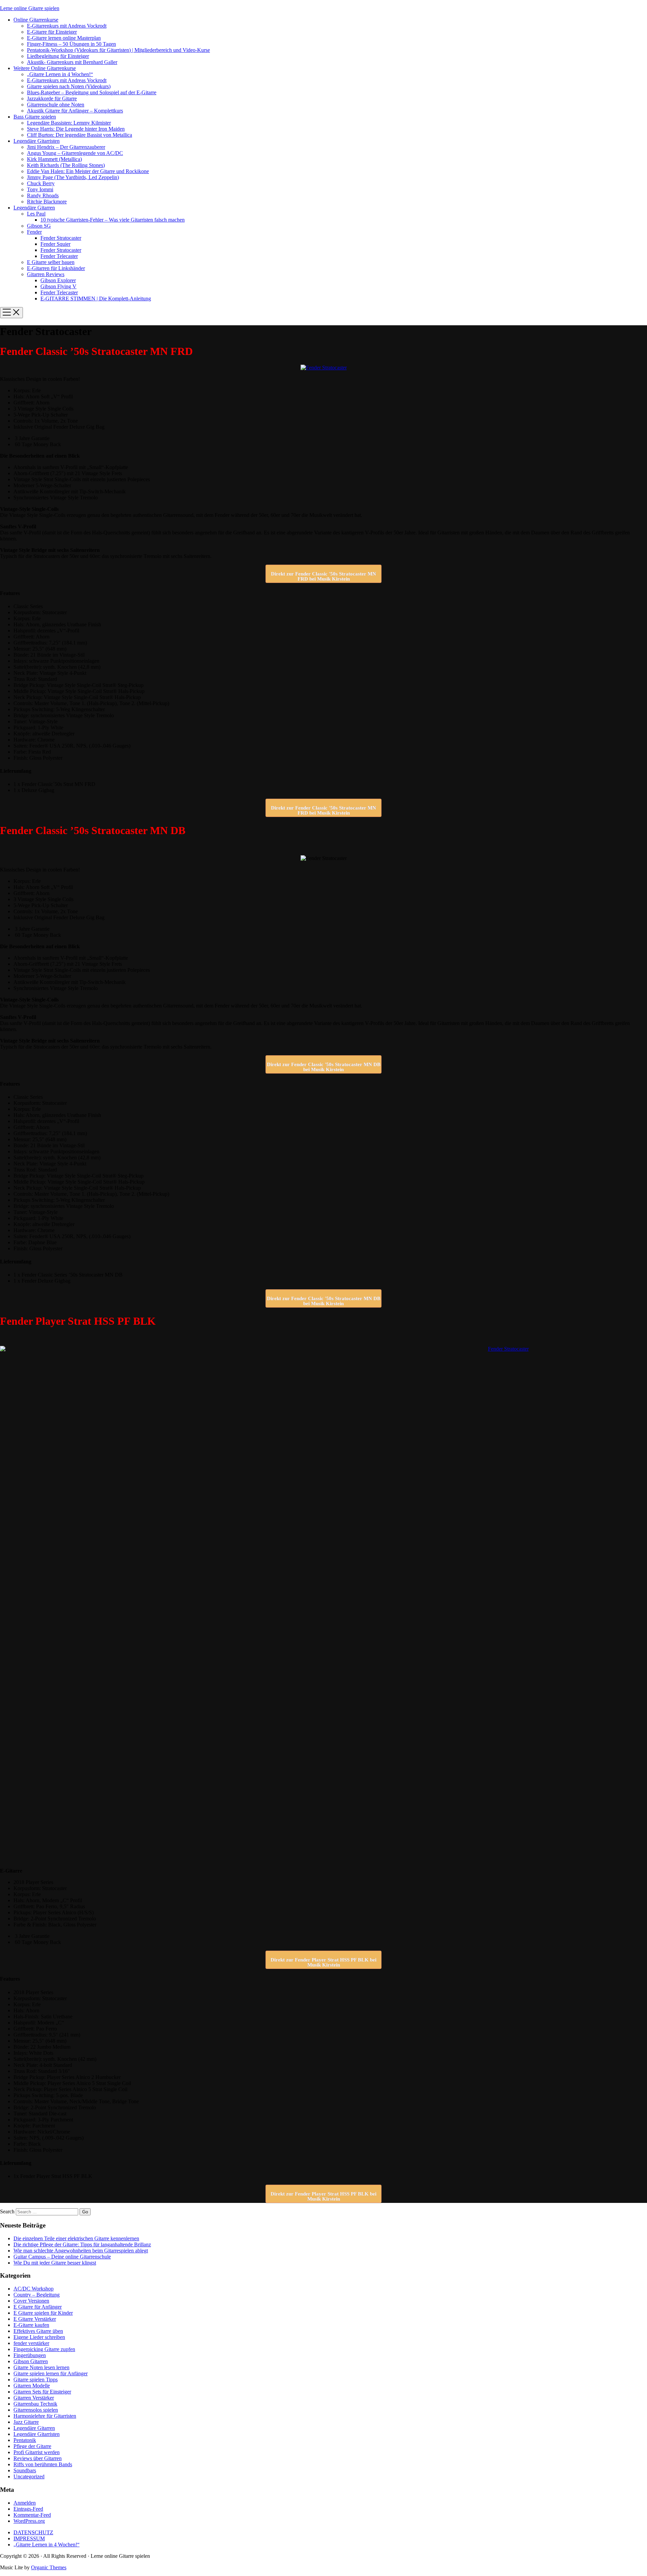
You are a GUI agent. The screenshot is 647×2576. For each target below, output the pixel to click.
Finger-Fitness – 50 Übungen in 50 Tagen (71, 44)
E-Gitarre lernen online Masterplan (64, 38)
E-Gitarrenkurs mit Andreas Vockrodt (67, 26)
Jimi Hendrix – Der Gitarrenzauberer (66, 147)
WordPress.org (29, 2521)
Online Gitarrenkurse (36, 20)
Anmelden (25, 2503)
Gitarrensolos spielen (36, 2410)
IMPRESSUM (29, 2538)
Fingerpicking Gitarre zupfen (44, 2349)
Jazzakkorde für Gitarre (52, 98)
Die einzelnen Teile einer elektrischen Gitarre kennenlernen (76, 2238)
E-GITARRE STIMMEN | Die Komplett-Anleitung (96, 299)
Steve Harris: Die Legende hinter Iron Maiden (76, 129)
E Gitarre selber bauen (51, 262)
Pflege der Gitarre (32, 2446)
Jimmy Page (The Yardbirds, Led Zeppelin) (73, 177)
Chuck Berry (41, 183)
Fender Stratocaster (61, 238)
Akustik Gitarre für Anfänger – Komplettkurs (75, 111)
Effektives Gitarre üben (38, 2331)
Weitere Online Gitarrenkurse (45, 68)
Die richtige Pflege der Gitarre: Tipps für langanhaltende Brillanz (82, 2244)
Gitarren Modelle (32, 2386)
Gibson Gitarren (31, 2361)
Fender (34, 232)
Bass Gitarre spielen (35, 117)
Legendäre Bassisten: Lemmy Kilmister (69, 123)
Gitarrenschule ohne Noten (56, 105)
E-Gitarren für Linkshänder (56, 268)
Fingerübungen (30, 2355)
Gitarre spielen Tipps (36, 2380)
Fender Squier (55, 244)
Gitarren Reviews (46, 274)
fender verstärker (31, 2343)
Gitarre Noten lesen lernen (41, 2367)
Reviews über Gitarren (38, 2458)
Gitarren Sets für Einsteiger (42, 2392)
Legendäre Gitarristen (37, 141)
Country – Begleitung (37, 2295)
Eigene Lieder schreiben (39, 2337)
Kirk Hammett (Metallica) (54, 159)
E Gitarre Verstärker (35, 2319)
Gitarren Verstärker (34, 2398)
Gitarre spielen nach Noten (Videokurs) (69, 86)
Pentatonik (25, 2440)
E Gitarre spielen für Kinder (43, 2313)
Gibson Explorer (58, 280)
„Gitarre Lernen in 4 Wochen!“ (60, 74)
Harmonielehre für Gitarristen (45, 2416)
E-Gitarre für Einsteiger (52, 32)
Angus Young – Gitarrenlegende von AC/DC (75, 153)
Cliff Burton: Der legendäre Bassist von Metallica (80, 135)
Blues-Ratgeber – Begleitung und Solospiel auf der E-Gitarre (92, 92)
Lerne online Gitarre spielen (30, 8)
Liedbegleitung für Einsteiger (58, 56)
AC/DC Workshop (34, 2289)
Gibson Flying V (58, 286)
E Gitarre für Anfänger (38, 2307)
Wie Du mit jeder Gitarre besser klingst (55, 2263)
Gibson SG (39, 226)
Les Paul (36, 214)
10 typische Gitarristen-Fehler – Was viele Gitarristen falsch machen (113, 220)
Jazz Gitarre (26, 2422)
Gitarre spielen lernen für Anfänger (51, 2373)
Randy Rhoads (43, 195)
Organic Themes (49, 2567)
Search (7, 2211)
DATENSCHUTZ (33, 2532)
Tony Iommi (40, 189)
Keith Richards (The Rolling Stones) (66, 165)
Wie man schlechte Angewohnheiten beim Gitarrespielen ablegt (81, 2251)
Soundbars (25, 2470)
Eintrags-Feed (28, 2509)
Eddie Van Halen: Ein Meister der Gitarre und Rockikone (88, 171)
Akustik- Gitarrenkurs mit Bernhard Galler (72, 62)
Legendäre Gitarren (34, 208)
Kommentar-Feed (32, 2515)
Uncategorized (29, 2476)
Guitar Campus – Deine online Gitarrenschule (62, 2257)
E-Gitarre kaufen (31, 2325)
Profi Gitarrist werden (37, 2452)
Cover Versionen (31, 2301)
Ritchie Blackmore (47, 202)
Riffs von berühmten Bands (43, 2464)
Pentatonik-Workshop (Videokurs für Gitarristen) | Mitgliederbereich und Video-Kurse (118, 50)
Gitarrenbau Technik (35, 2404)
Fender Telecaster (59, 256)
